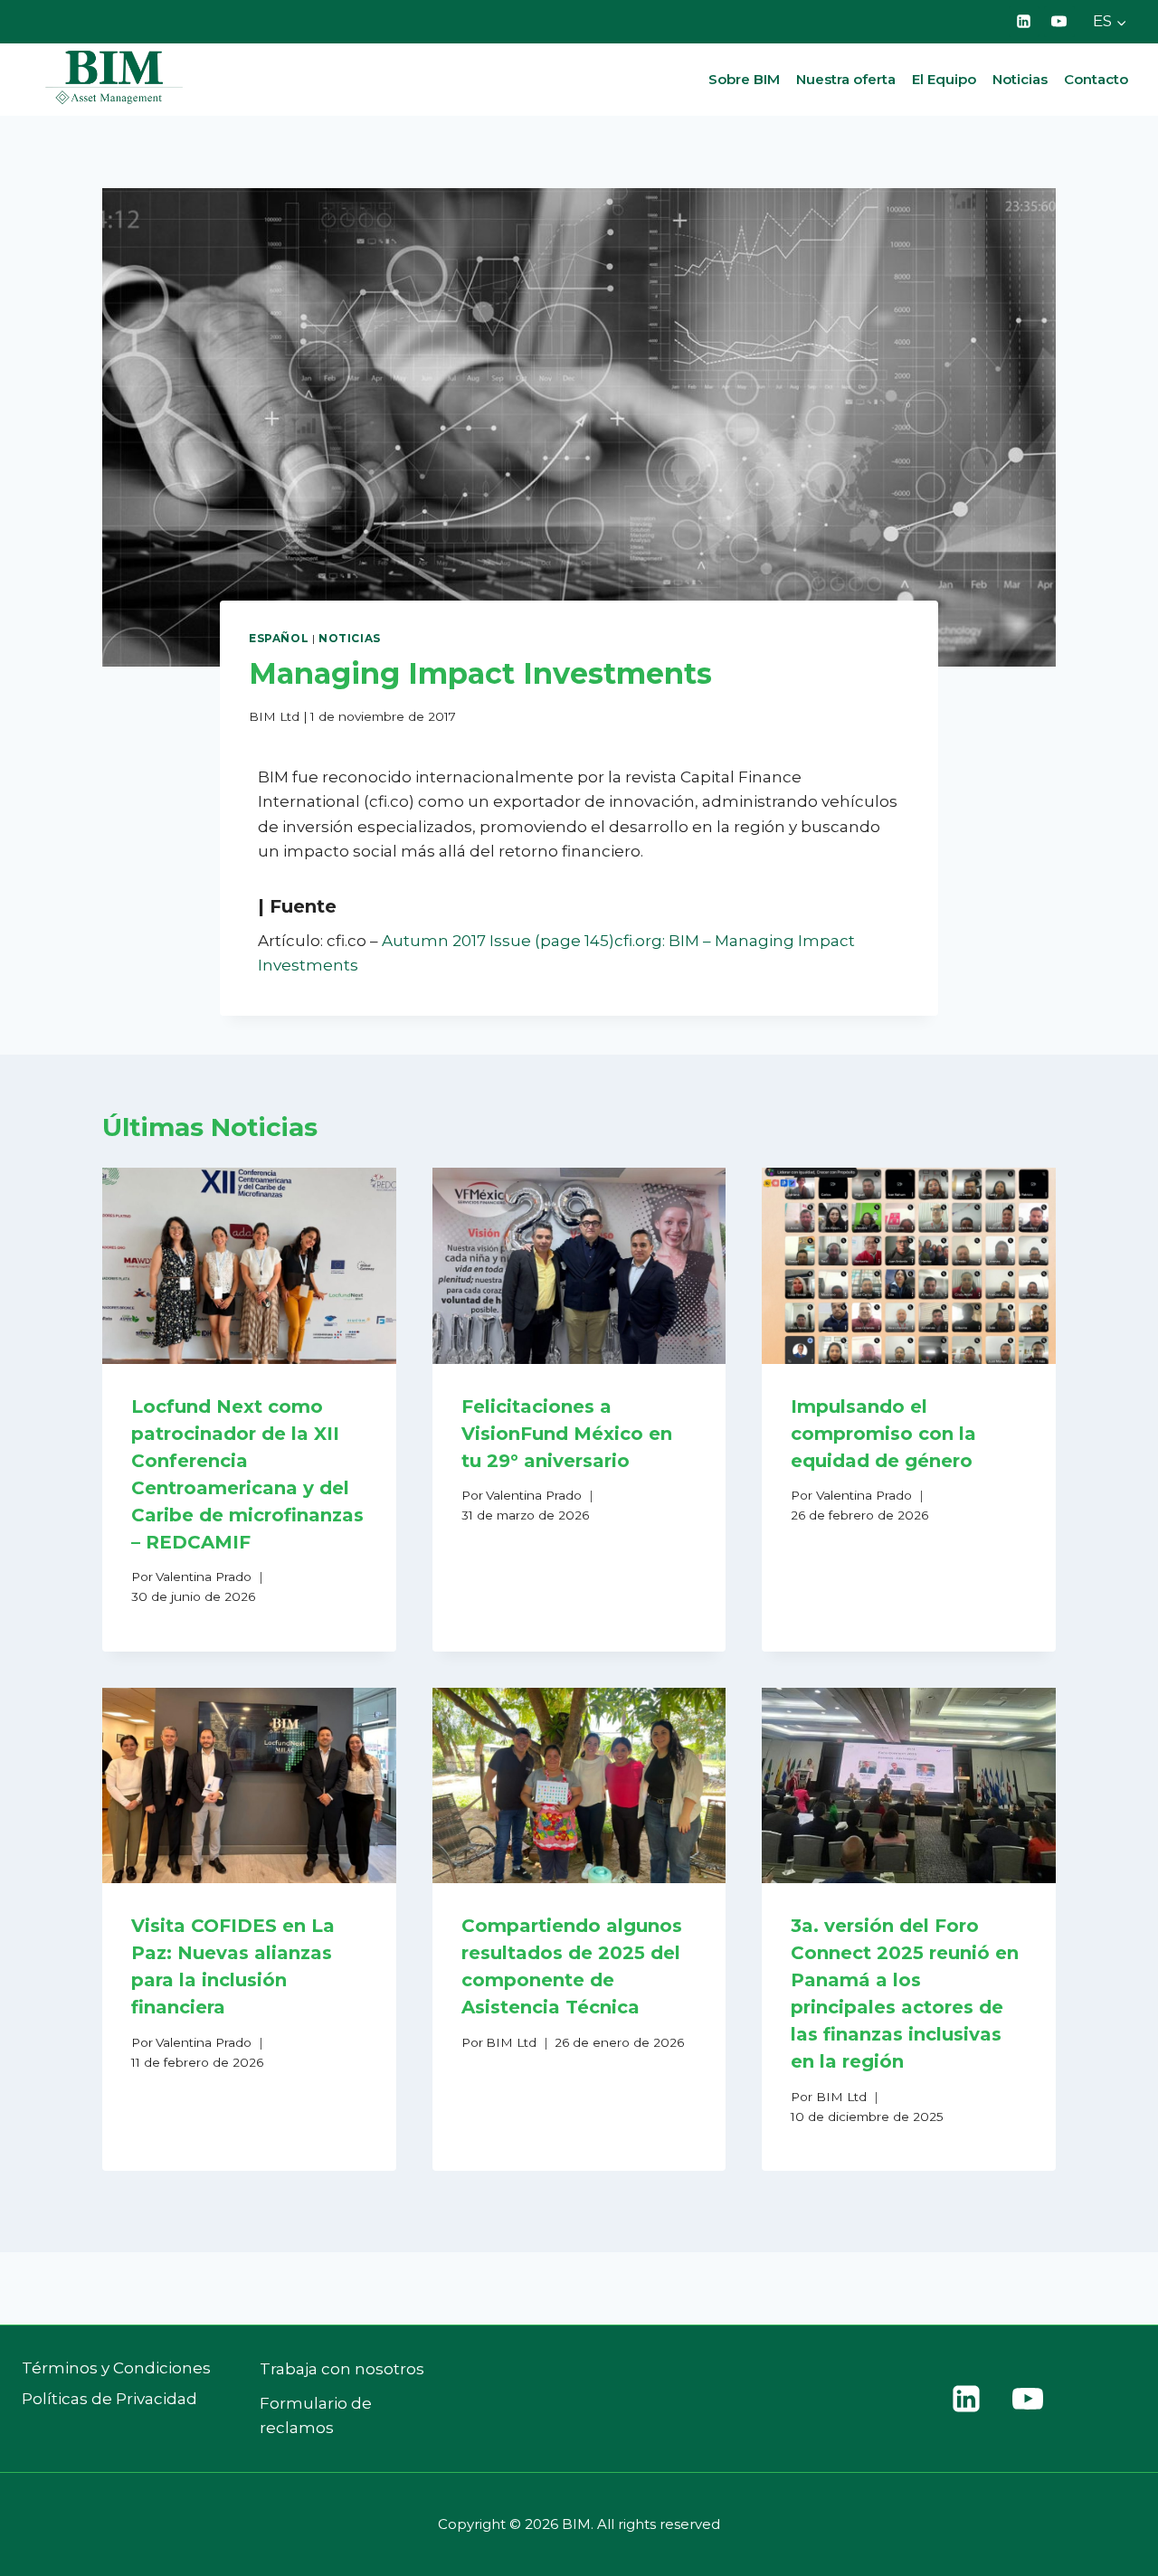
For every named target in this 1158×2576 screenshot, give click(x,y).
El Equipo (944, 79)
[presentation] (249, 1265)
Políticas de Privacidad (109, 2399)
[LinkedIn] (1024, 22)
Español (279, 638)
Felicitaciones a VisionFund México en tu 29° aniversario (567, 1434)
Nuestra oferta (846, 79)
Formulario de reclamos (316, 2415)
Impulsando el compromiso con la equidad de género (883, 1434)
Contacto (1096, 79)
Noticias (1020, 79)
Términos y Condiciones (116, 2368)
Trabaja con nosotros (342, 2369)
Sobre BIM (744, 79)
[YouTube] (1059, 22)
